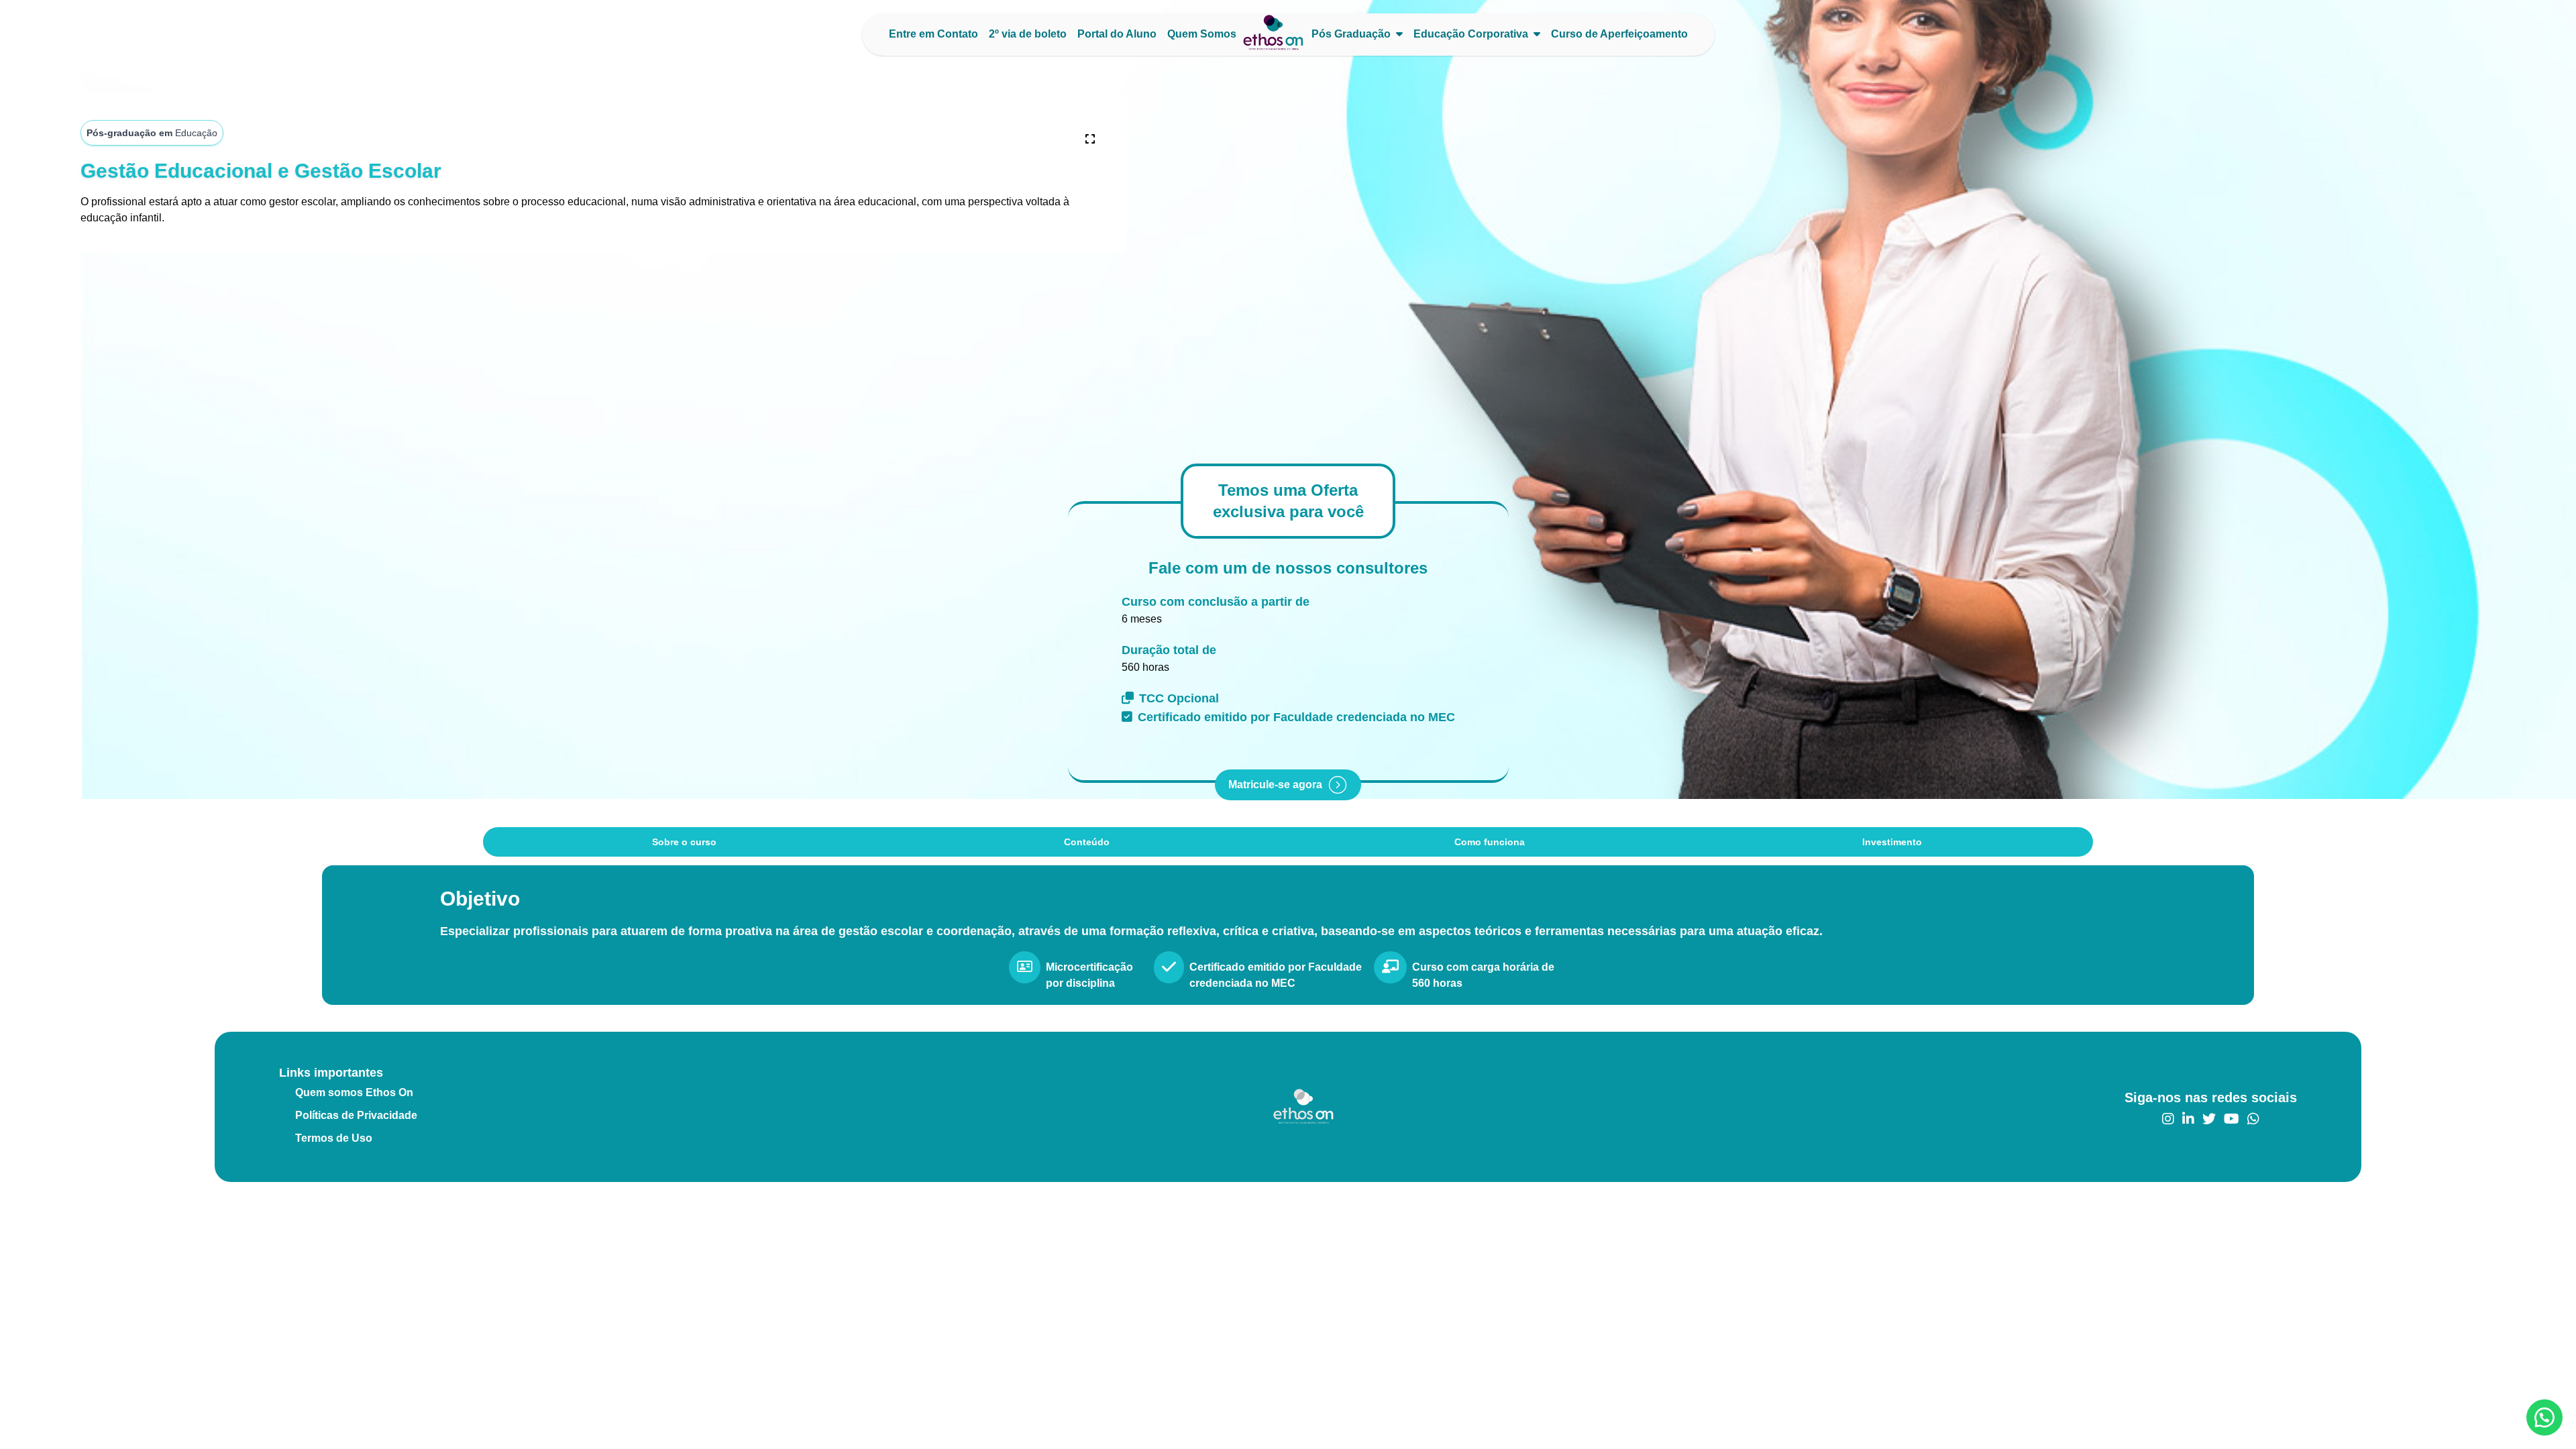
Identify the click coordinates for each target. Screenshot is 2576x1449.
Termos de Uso (334, 1138)
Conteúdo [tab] (1087, 842)
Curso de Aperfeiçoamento (1619, 34)
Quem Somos (1202, 34)
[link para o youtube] (2232, 1119)
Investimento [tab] (1892, 842)
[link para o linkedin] (2188, 1119)
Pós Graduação (1351, 34)
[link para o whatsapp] (2253, 1119)
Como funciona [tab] (1490, 842)
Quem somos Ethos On (354, 1092)
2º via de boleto (1028, 34)
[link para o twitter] (2209, 1119)
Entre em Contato (933, 34)
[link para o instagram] (2168, 1119)
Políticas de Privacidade (356, 1115)
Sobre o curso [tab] (684, 842)
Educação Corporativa (1471, 34)
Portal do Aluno (1117, 34)
